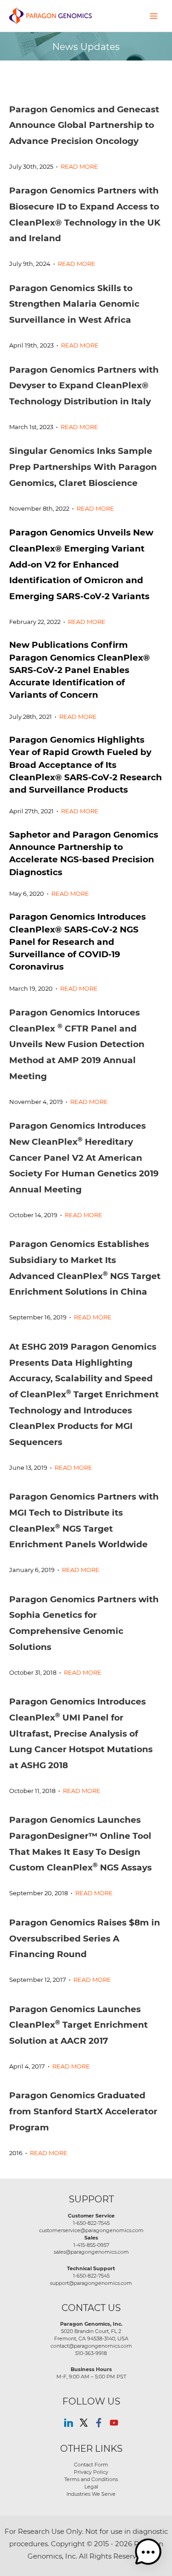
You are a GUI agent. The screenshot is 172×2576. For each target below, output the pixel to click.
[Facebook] (99, 2423)
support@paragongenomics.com (91, 2283)
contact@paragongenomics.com (91, 2346)
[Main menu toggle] (154, 16)
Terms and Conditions (91, 2479)
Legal (91, 2487)
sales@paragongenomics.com (91, 2252)
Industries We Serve (91, 2494)
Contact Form (91, 2465)
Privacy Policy (91, 2472)
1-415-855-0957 (91, 2245)
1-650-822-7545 (91, 2223)
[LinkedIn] (69, 2423)
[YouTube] (114, 2423)
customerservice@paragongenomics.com (91, 2230)
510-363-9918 (91, 2353)
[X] (84, 2423)
